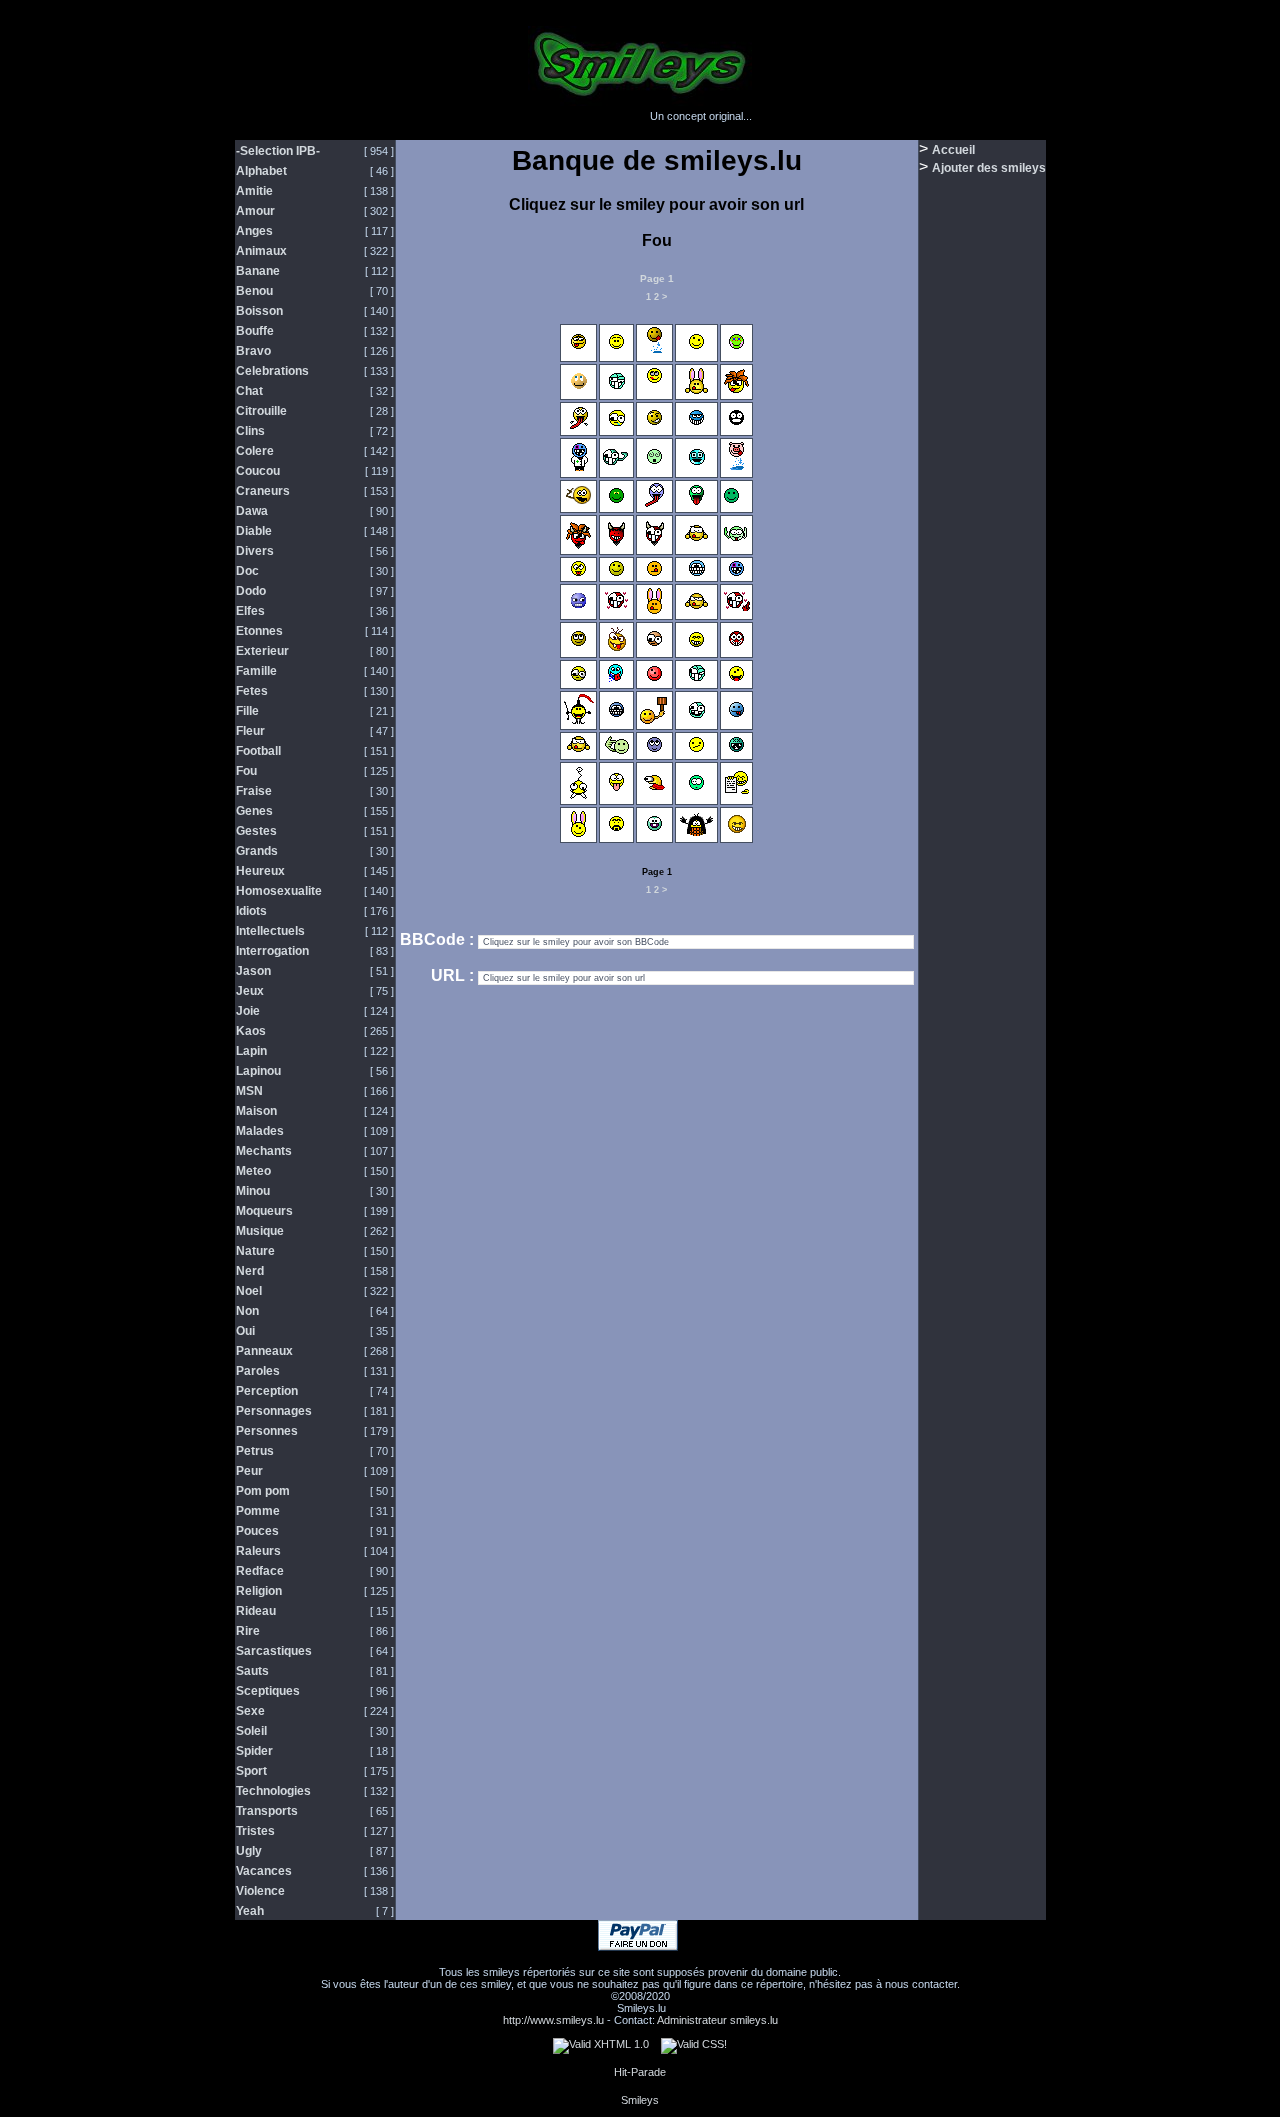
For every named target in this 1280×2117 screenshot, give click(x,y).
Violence (260, 1891)
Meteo (253, 1171)
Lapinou (258, 1071)
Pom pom (263, 1491)
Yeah (250, 1911)
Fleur (250, 731)
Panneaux (264, 1351)
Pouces (257, 1531)
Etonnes (259, 631)
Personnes (267, 1431)
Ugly (249, 1851)
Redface (260, 1571)
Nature (255, 1251)
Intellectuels (270, 931)
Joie (248, 1011)
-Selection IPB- (278, 151)
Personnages (274, 1411)
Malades (260, 1131)
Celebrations (272, 371)
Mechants (264, 1151)
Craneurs (263, 491)
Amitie (254, 191)
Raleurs (258, 1551)
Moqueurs (264, 1211)
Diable (254, 531)
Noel (249, 1291)
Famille (256, 671)
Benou (254, 291)
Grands (257, 851)
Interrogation (272, 951)
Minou (253, 1191)
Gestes (256, 831)
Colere (255, 451)
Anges (254, 231)
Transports (267, 1811)
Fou (246, 771)
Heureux (260, 871)
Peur (249, 1471)
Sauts (252, 1671)
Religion (259, 1591)
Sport (251, 1771)
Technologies (273, 1791)
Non (247, 1311)
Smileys (640, 2100)
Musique (260, 1231)
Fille (247, 711)
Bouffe (255, 331)
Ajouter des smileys (989, 168)
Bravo (253, 351)
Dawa (252, 511)
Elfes (250, 611)
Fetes (252, 691)
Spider (254, 1751)
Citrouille (261, 411)
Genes (254, 811)
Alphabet (261, 171)
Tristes (255, 1831)
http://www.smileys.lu (553, 2020)
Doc (247, 571)
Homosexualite (279, 891)
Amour (255, 211)
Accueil (953, 150)
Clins (250, 431)
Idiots (251, 911)
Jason (253, 971)
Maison (256, 1111)
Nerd (250, 1271)
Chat (249, 391)
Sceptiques (268, 1691)
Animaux (261, 251)
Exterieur (262, 651)
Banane (258, 271)
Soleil (251, 1731)
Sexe (250, 1711)
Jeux (250, 991)
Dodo (251, 591)
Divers (255, 551)
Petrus (255, 1451)
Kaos (251, 1031)
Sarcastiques (274, 1651)
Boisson (259, 311)
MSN (249, 1091)
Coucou (258, 471)
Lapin (251, 1051)
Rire (248, 1631)
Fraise (254, 791)
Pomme (258, 1511)
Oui (245, 1331)
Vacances (264, 1871)
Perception (267, 1391)
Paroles (258, 1371)
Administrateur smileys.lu (717, 2020)
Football (258, 751)
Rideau (256, 1611)
